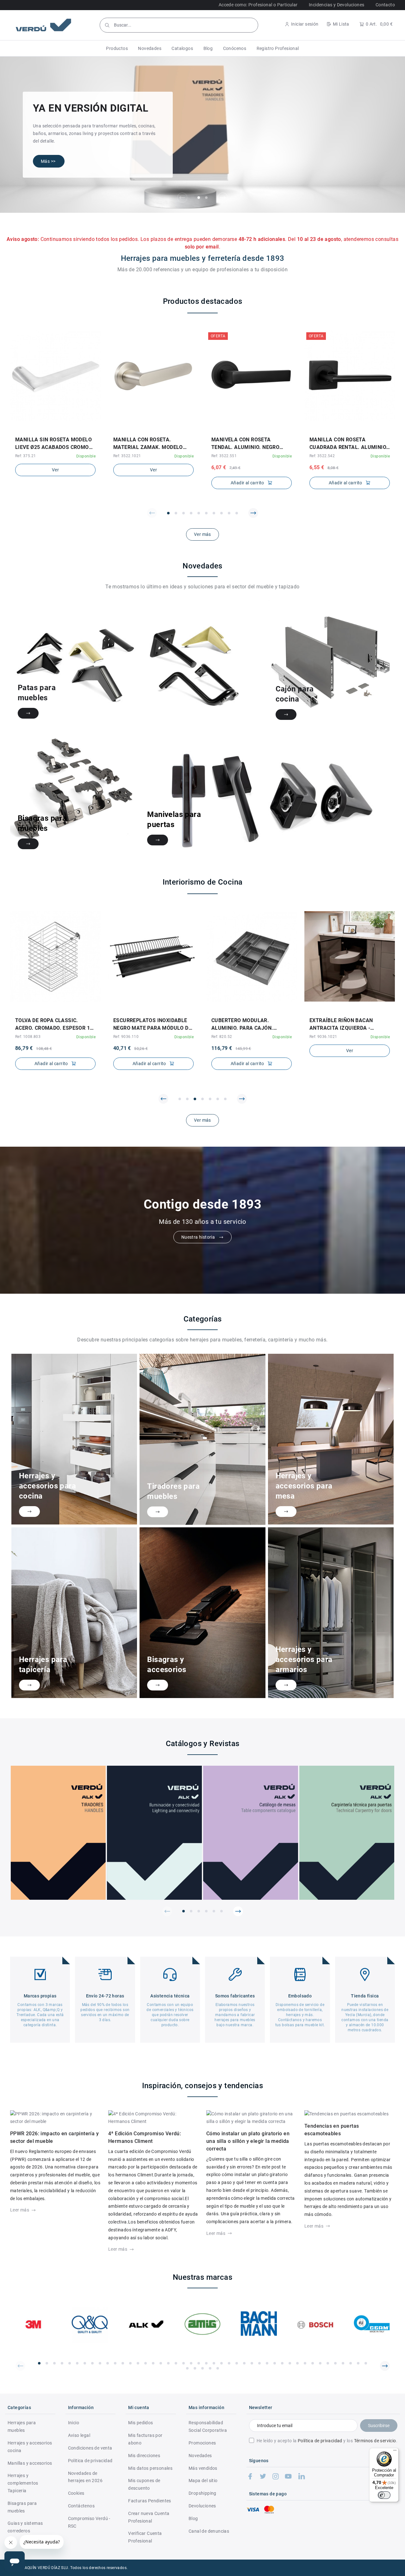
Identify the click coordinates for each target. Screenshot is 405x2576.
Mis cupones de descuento (144, 2484)
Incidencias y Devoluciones (336, 5)
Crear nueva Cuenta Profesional (149, 2517)
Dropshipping (202, 2493)
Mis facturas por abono (145, 2439)
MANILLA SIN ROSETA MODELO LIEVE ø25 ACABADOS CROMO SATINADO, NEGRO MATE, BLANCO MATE (53, 444)
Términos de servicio (375, 2441)
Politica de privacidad (90, 2461)
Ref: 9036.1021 (225, 1037)
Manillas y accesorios (30, 2463)
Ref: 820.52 (124, 1037)
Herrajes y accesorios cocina (30, 2447)
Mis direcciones (144, 2456)
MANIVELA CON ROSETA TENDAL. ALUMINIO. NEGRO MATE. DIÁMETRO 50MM (245, 444)
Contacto (385, 5)
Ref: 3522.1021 (127, 456)
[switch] (384, 2495)
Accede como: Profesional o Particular (258, 5)
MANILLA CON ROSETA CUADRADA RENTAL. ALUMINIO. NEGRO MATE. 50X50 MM (349, 444)
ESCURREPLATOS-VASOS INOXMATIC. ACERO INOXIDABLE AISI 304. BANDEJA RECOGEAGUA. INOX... (349, 1025)
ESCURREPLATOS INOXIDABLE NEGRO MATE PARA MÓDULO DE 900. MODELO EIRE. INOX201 (54, 1025)
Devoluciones (202, 2506)
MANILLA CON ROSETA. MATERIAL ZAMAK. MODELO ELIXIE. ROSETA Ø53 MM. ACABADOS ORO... (148, 444)
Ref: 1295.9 (320, 1039)
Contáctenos (81, 2506)
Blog (193, 2518)
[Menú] (395, 2452)
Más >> (48, 161)
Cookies (76, 2493)
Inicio (74, 2423)
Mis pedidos (140, 2423)
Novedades (200, 2456)
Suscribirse (379, 2426)
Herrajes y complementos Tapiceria (23, 2483)
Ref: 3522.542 (322, 456)
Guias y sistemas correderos (25, 2527)
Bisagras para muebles (22, 2507)
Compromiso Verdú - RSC (89, 2522)
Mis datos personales (150, 2468)
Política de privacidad (320, 2441)
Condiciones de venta (90, 2448)
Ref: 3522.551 (224, 456)
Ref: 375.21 (25, 456)
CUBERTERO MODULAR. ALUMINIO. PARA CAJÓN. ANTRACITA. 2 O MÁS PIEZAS (150, 1025)
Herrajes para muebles (22, 2426)
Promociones (202, 2443)
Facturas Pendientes (150, 2501)
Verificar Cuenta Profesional (145, 2537)
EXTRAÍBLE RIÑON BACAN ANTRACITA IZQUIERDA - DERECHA (243, 1025)
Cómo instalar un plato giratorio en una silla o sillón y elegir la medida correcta (248, 2141)
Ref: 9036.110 (28, 1037)
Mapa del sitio (203, 2481)
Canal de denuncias (209, 2531)
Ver (55, 470)
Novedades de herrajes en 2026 (85, 2477)
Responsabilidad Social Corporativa (208, 2426)
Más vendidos (203, 2468)
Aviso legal (79, 2435)
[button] (117, 48)
